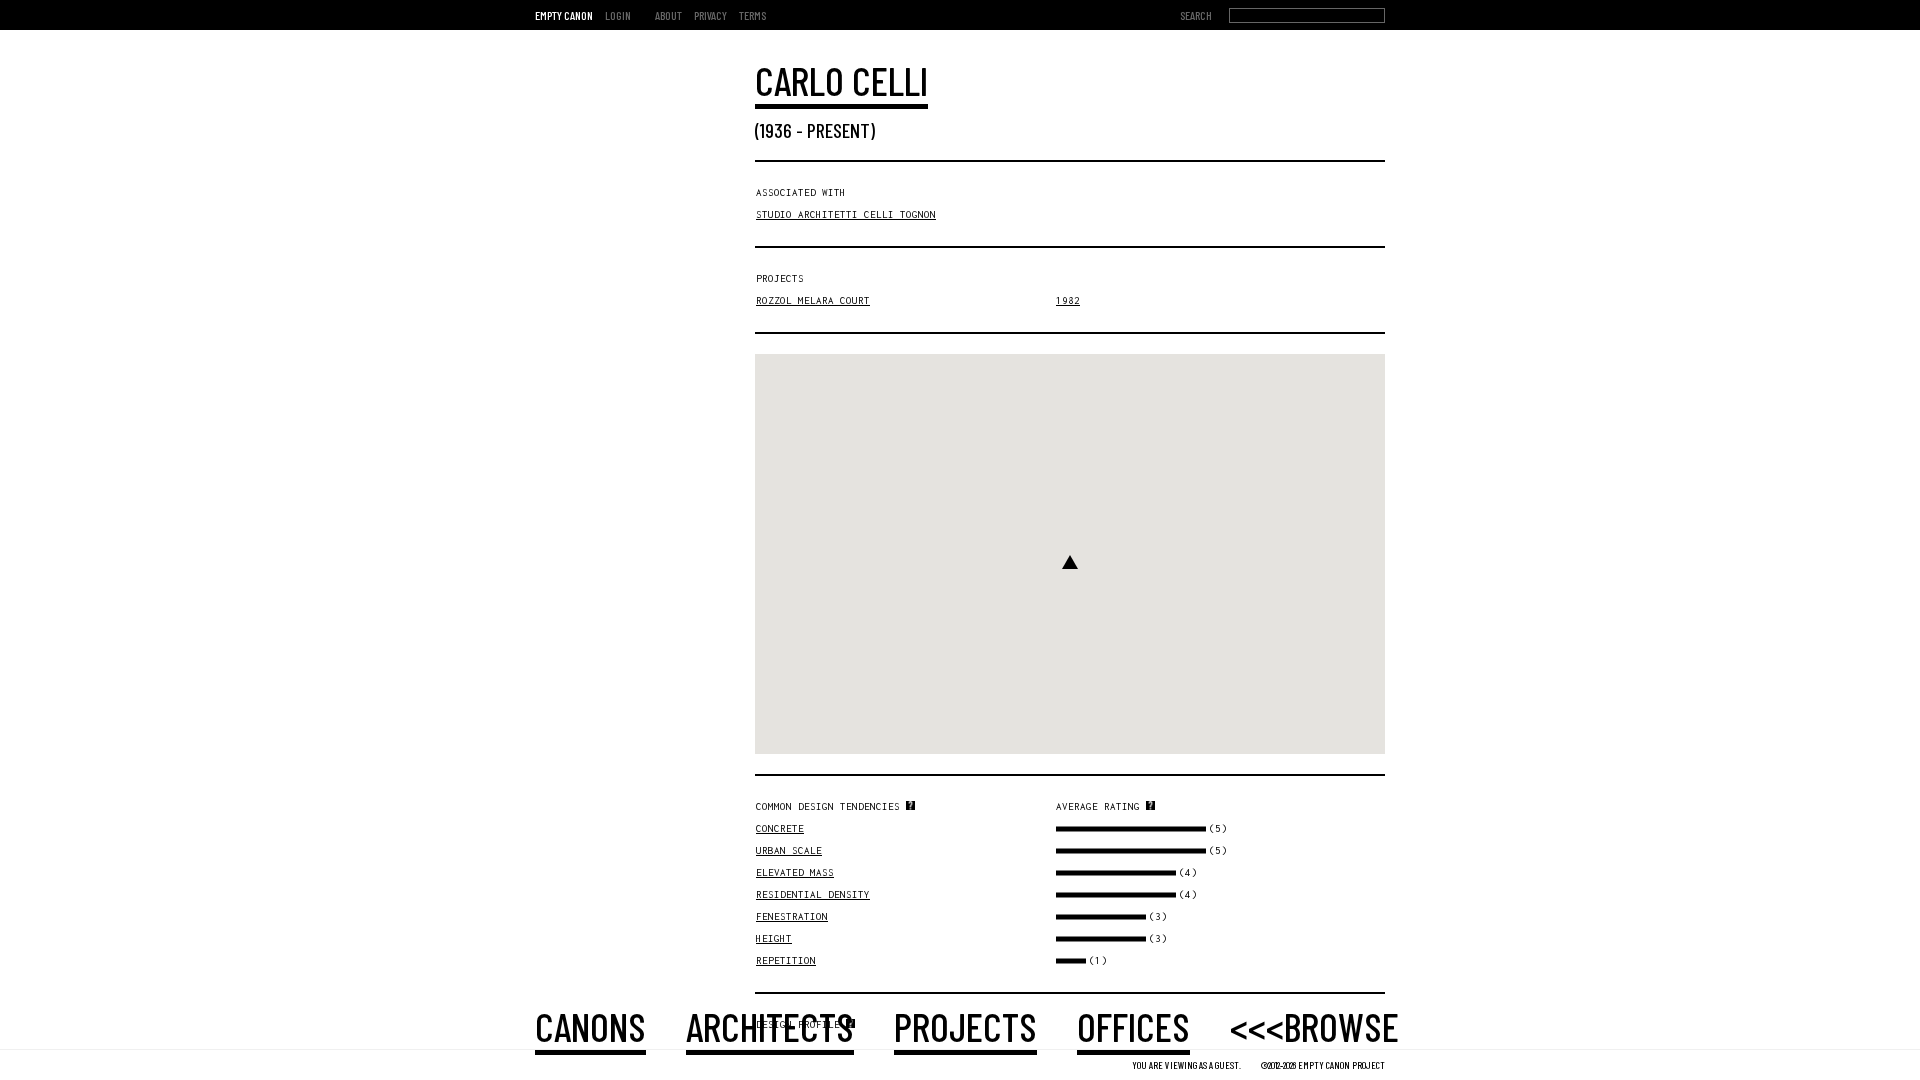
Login (618, 15)
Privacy (710, 15)
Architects (770, 1026)
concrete (780, 828)
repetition (786, 960)
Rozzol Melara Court (813, 300)
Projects (965, 1026)
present (838, 130)
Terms (752, 15)
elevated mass (795, 872)
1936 (776, 130)
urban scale (789, 850)
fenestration (792, 916)
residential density (813, 894)
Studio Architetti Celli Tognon (846, 214)
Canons (590, 1026)
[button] (1070, 562)
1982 (1068, 300)
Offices (1133, 1026)
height (774, 938)
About (668, 15)
